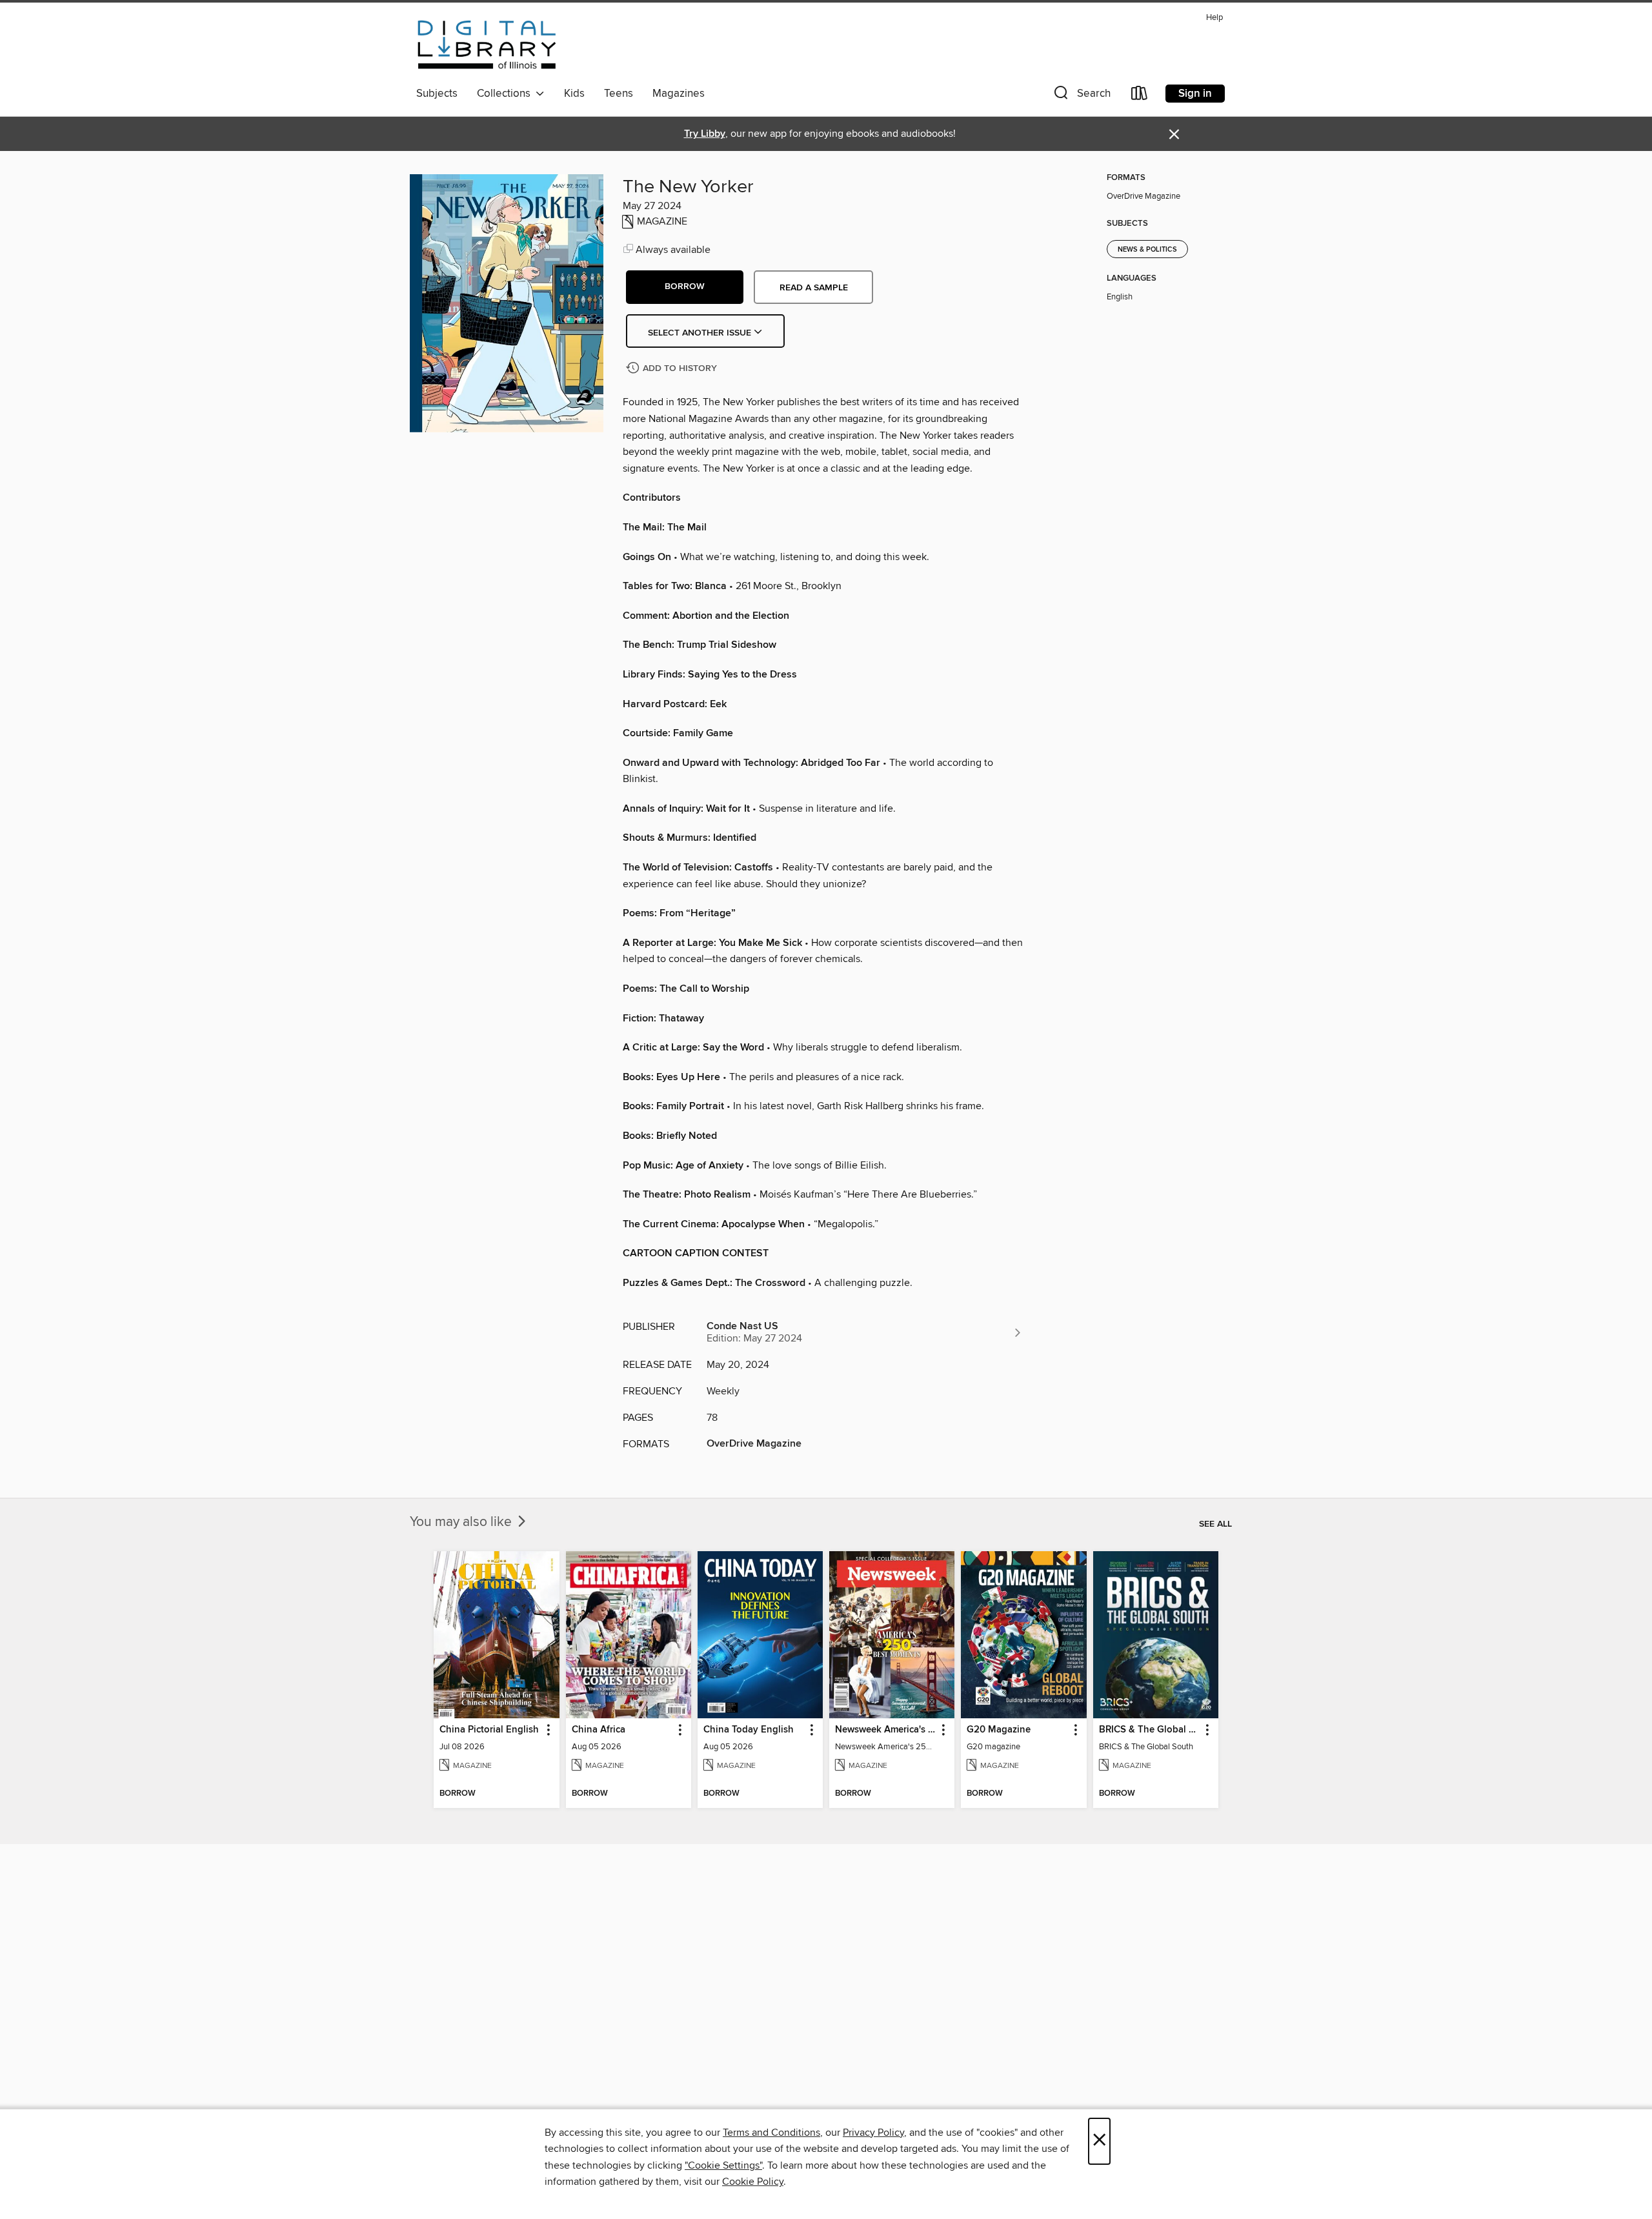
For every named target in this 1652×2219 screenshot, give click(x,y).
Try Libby (705, 134)
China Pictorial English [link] (489, 1730)
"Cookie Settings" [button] (723, 2165)
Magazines (679, 94)
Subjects (437, 94)
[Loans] (1140, 96)
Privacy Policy (873, 2133)
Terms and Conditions (771, 2133)
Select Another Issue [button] (701, 333)
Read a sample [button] (814, 288)
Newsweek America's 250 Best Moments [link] (886, 1730)
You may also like (462, 1522)
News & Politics (1147, 250)
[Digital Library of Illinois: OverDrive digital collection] (487, 45)
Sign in (1195, 94)
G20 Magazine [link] (999, 1730)
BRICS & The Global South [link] (1150, 1730)
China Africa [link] (599, 1730)
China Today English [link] (749, 1730)
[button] (1081, 96)
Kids (574, 94)
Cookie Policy (753, 2182)
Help (1214, 18)
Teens (619, 94)
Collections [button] (506, 94)
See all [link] (1215, 1524)
